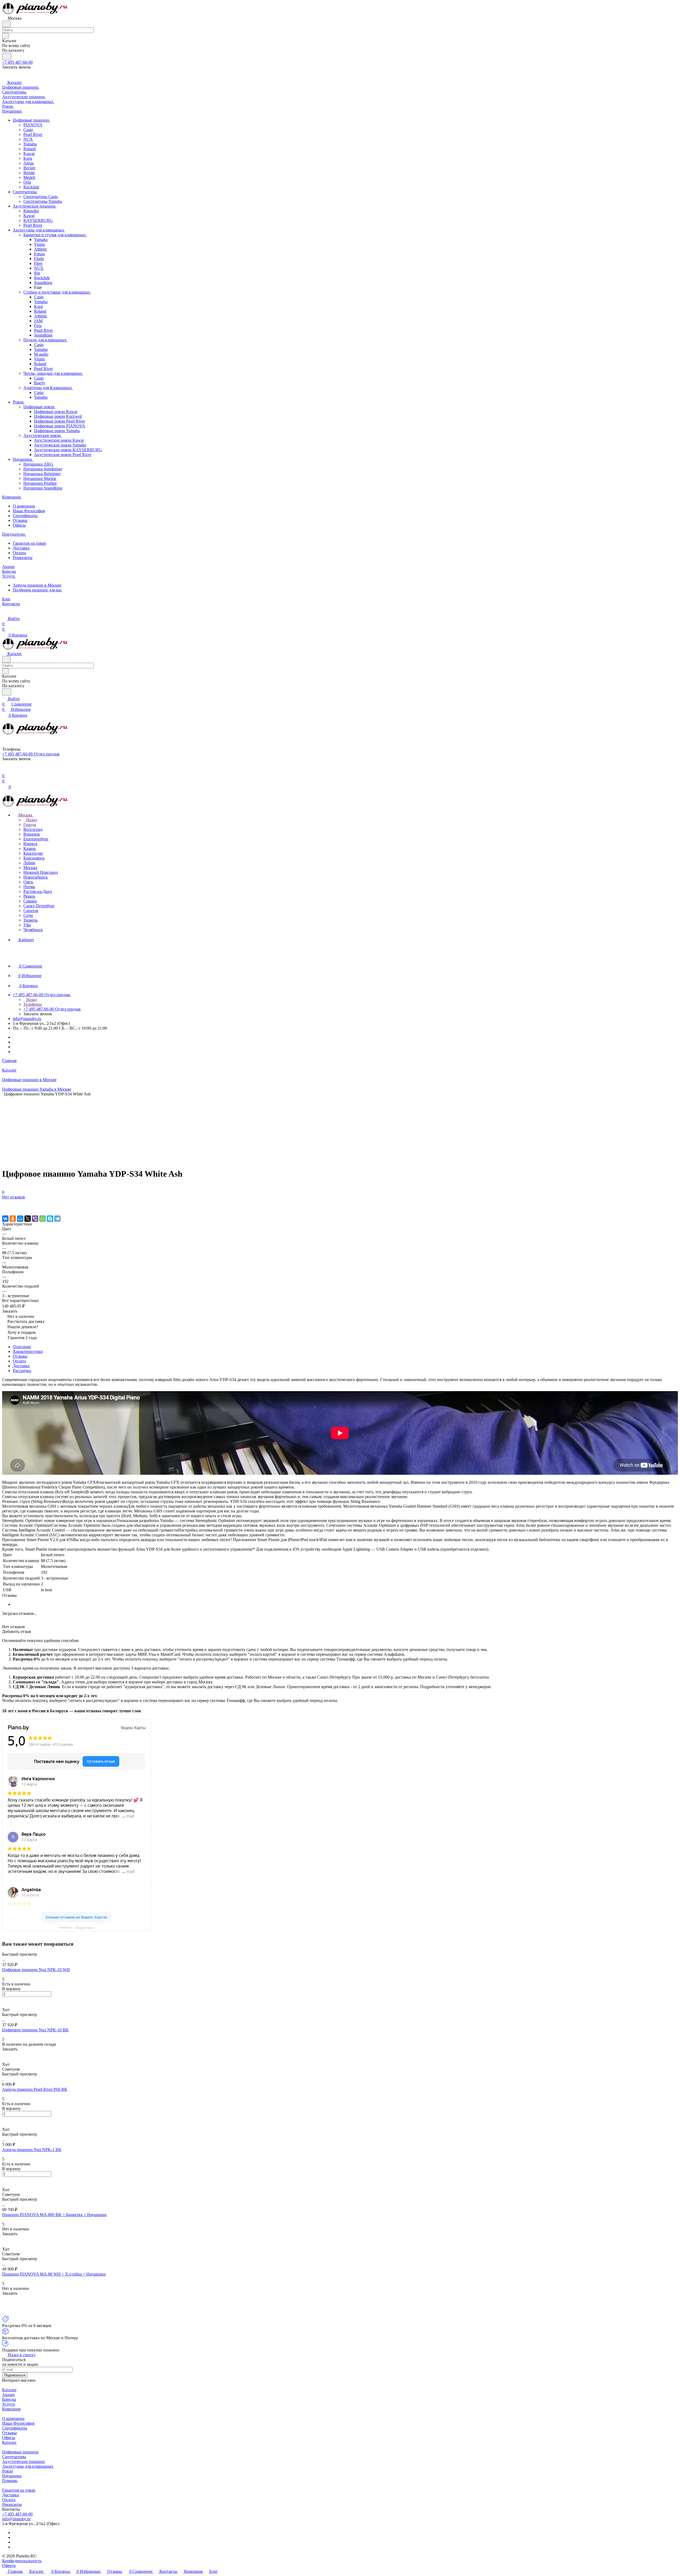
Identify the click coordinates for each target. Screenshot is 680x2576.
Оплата (19, 553)
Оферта (9, 2566)
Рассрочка (22, 1371)
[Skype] (50, 1219)
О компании (24, 506)
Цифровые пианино (20, 2452)
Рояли (8, 2471)
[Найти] (7, 56)
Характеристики (28, 1351)
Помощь (10, 2481)
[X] (28, 1219)
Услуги (8, 2404)
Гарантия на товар (29, 543)
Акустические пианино (24, 2461)
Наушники (12, 2476)
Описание (22, 1347)
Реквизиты (23, 558)
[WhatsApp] (42, 1219)
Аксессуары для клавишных (28, 2466)
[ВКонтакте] (5, 1219)
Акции (8, 2395)
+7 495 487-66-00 (17, 62)
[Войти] (5, 770)
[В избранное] (5, 1202)
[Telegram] (57, 1219)
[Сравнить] (5, 1208)
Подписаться (15, 2375)
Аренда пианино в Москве (37, 585)
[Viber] (35, 1219)
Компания (11, 2409)
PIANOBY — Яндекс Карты (77, 1928)
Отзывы (20, 520)
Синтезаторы (14, 2457)
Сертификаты (25, 516)
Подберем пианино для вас (37, 590)
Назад (31, 820)
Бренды (9, 2399)
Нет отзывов (14, 1197)
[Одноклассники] (13, 1219)
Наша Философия (29, 511)
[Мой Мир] (20, 1219)
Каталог (9, 2390)
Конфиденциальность (22, 2561)
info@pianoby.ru (27, 1019)
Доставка (21, 548)
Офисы (19, 525)
